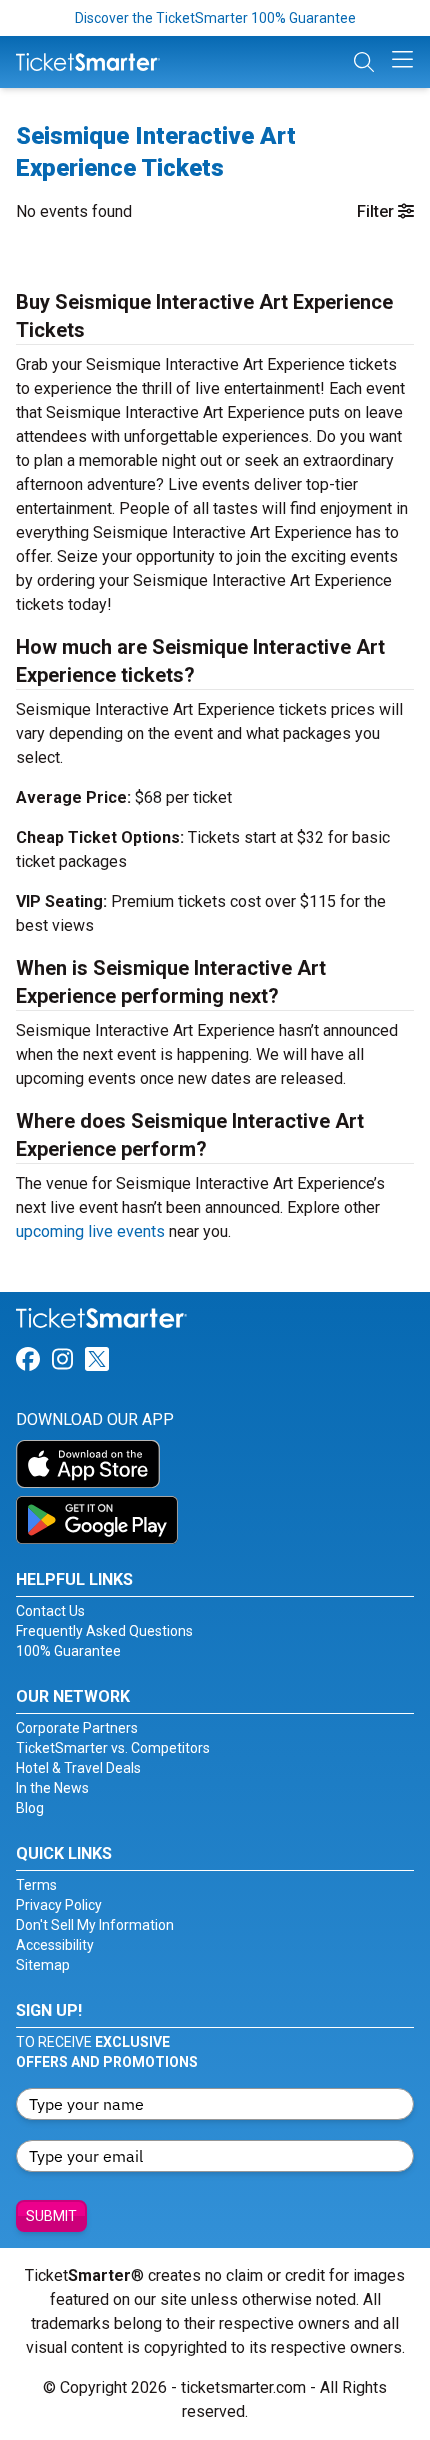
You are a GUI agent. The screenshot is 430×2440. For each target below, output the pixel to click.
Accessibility (55, 1945)
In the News (52, 1788)
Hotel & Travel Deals (78, 1768)
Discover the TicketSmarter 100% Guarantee (215, 18)
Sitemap (43, 1965)
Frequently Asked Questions (104, 1631)
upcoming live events (90, 1231)
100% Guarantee (68, 1651)
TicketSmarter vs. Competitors (113, 1748)
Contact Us (50, 1611)
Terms (36, 1885)
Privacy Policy (59, 1905)
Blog (30, 1808)
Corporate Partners (77, 1728)
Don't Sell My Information (95, 1925)
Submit (51, 2216)
